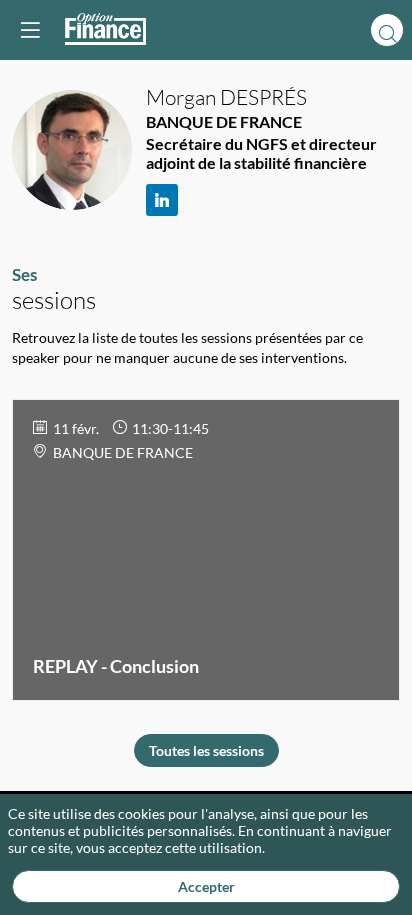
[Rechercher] (387, 30)
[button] (30, 30)
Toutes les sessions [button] (206, 750)
